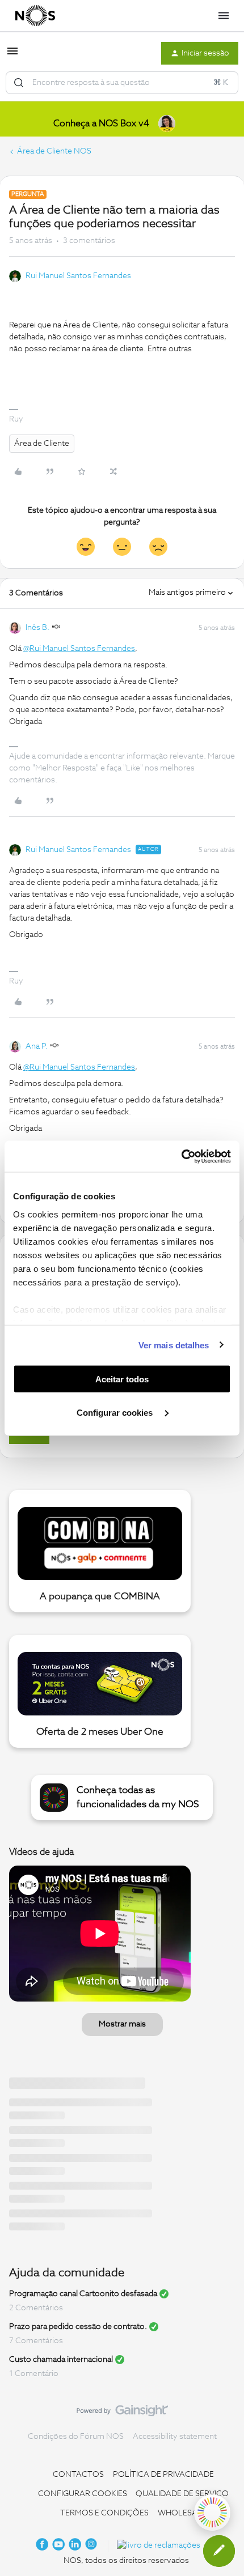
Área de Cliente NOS (54, 151)
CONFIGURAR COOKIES (83, 2494)
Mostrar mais (122, 2024)
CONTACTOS (78, 2475)
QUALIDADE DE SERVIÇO (182, 2494)
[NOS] (35, 16)
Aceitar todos (122, 1379)
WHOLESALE (182, 2513)
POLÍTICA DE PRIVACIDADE (163, 2475)
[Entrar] (19, 83)
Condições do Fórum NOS (76, 2437)
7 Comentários (36, 2341)
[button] (12, 56)
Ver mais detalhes (174, 1345)
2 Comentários (36, 2308)
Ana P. (37, 1046)
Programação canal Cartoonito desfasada (83, 2294)
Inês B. (37, 628)
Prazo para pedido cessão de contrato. (78, 2327)
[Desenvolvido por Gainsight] (122, 2413)
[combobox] (122, 83)
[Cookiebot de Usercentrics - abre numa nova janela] (181, 1156)
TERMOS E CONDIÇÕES (104, 2513)
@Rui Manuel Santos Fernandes (79, 649)
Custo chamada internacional (61, 2360)
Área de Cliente (42, 444)
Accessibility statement (175, 2437)
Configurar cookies (116, 1412)
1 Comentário (34, 2374)
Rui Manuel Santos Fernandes (78, 276)
